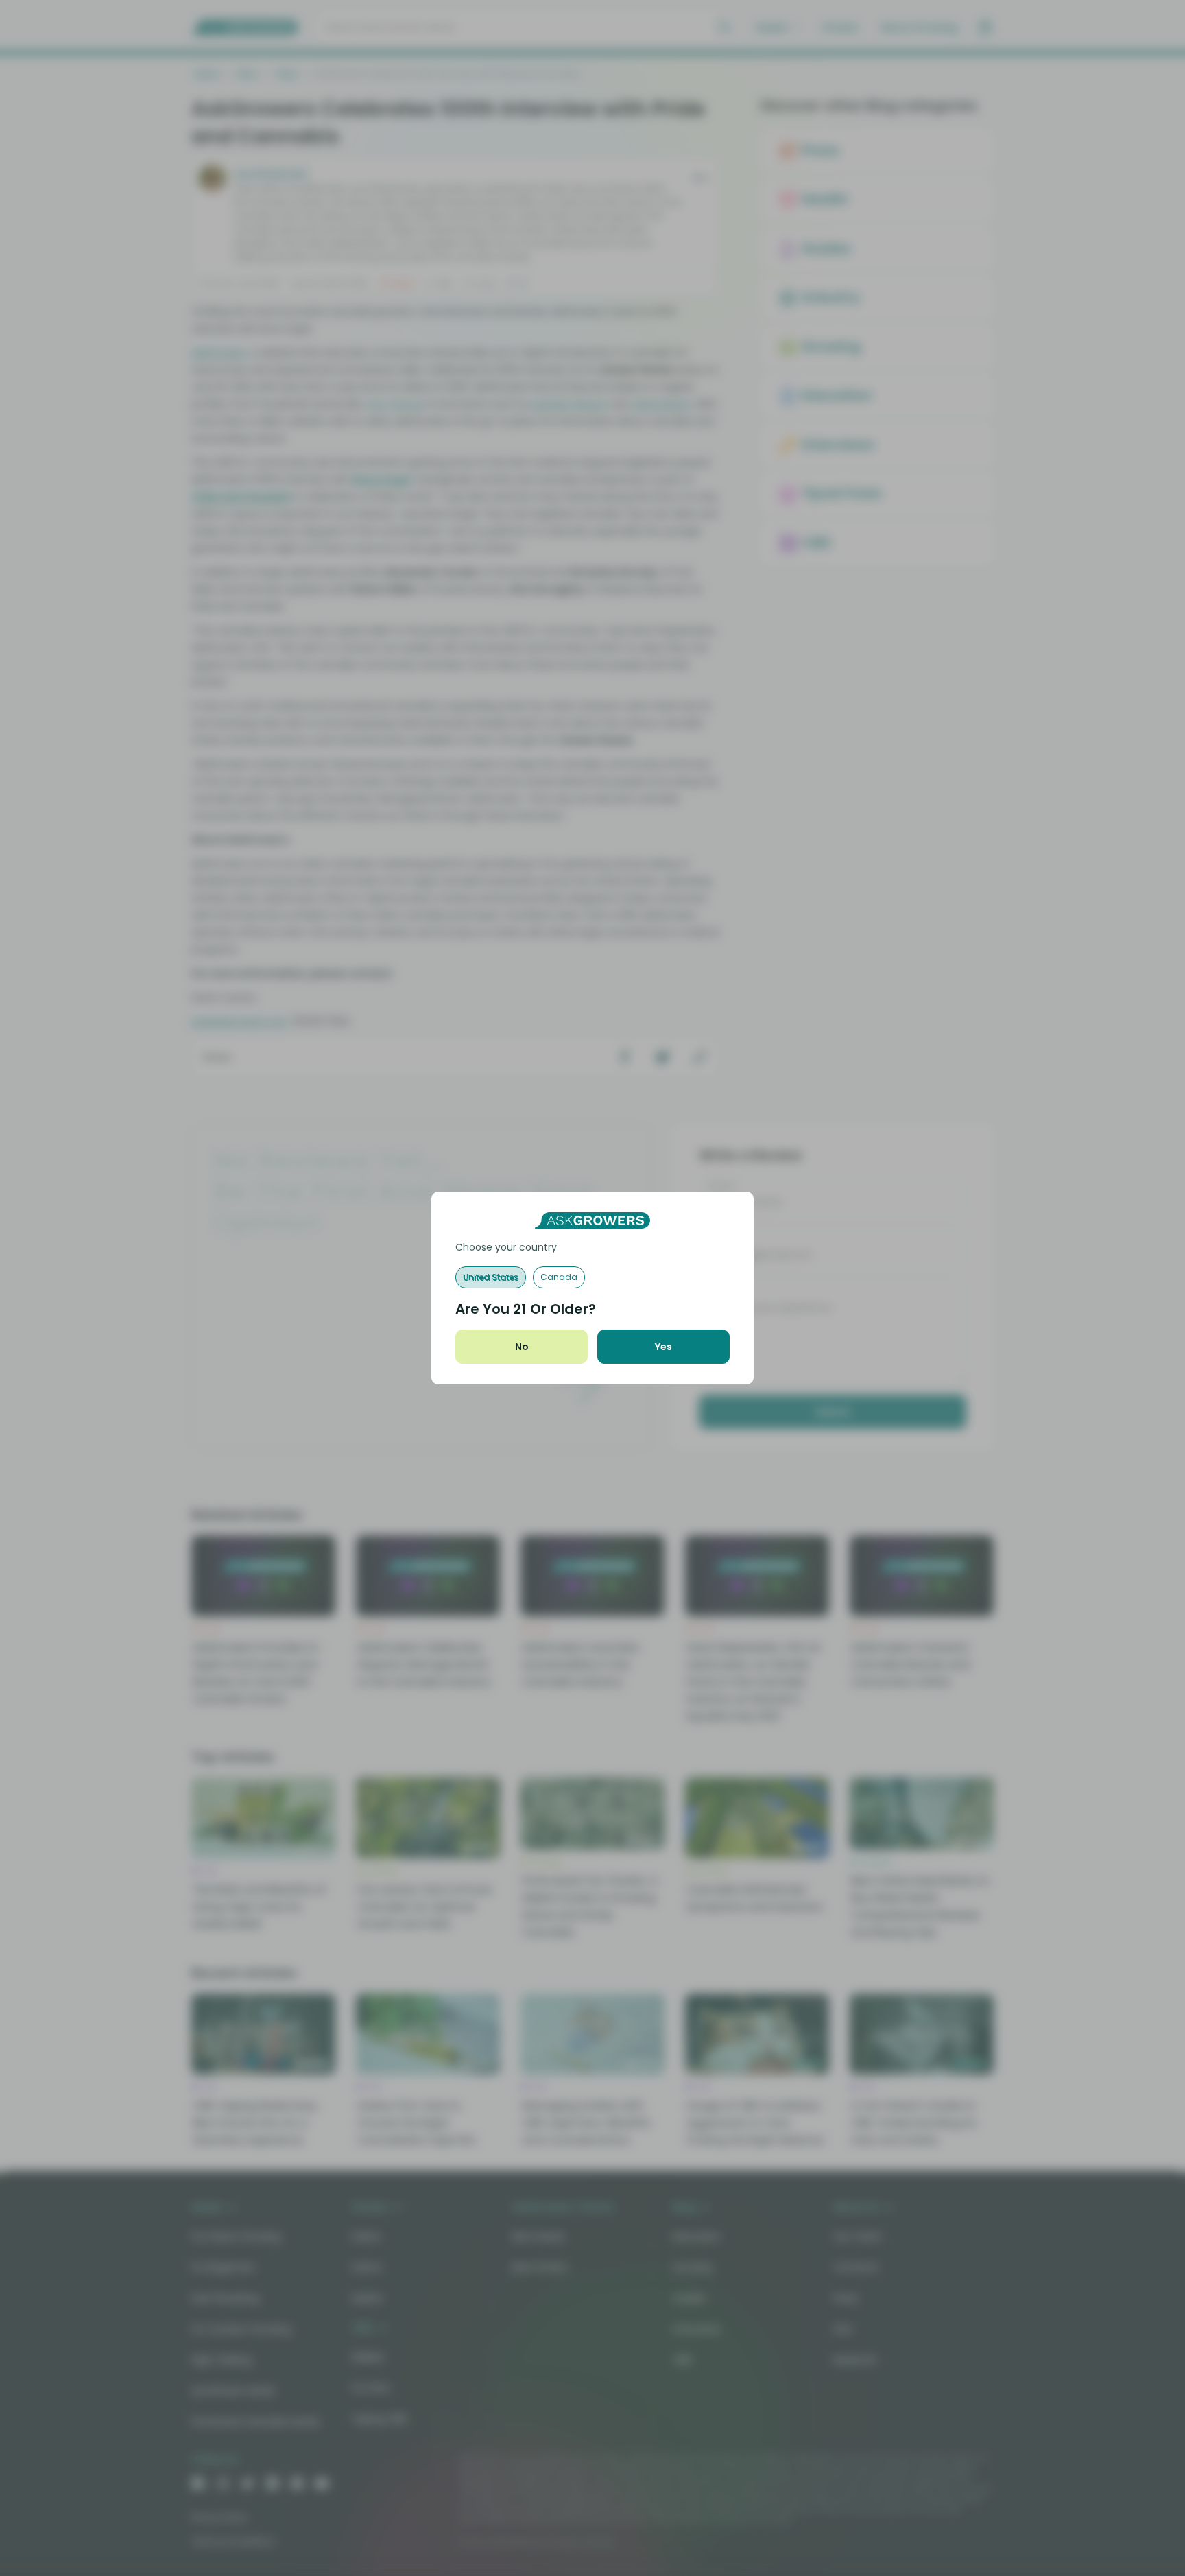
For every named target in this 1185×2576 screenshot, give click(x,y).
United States (491, 1277)
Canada (559, 1277)
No (522, 1347)
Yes (663, 1347)
